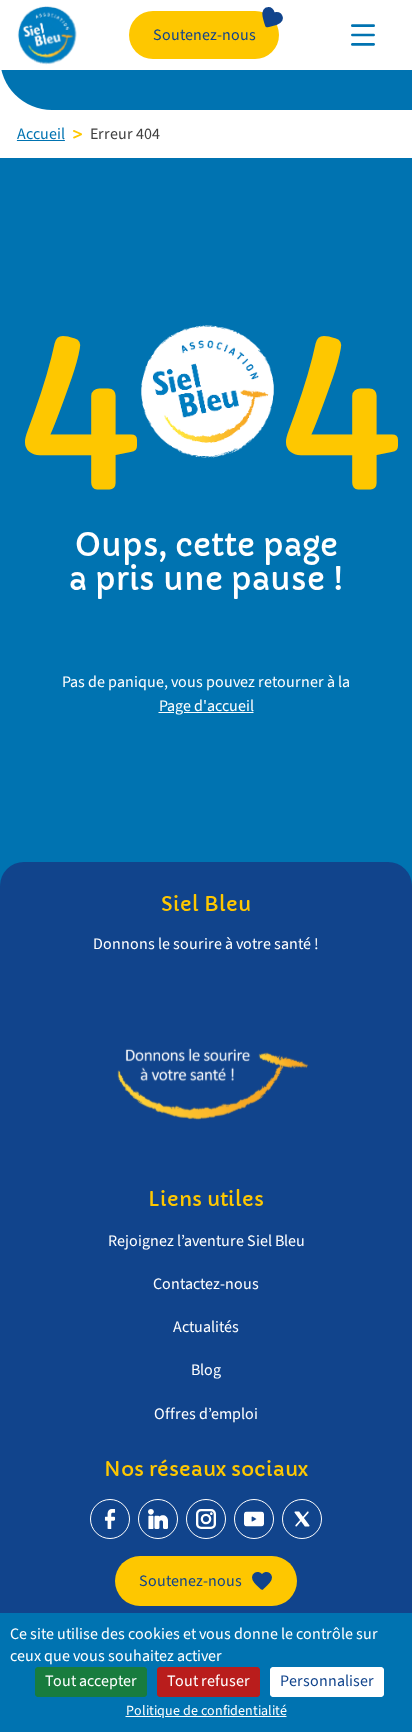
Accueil (41, 134)
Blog (206, 1370)
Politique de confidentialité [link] (206, 1711)
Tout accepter (91, 1681)
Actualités (206, 1327)
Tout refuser (208, 1681)
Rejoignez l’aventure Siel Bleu (206, 1241)
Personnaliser (327, 1681)
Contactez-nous (206, 1284)
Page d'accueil (206, 706)
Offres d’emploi (206, 1414)
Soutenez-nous (204, 35)
